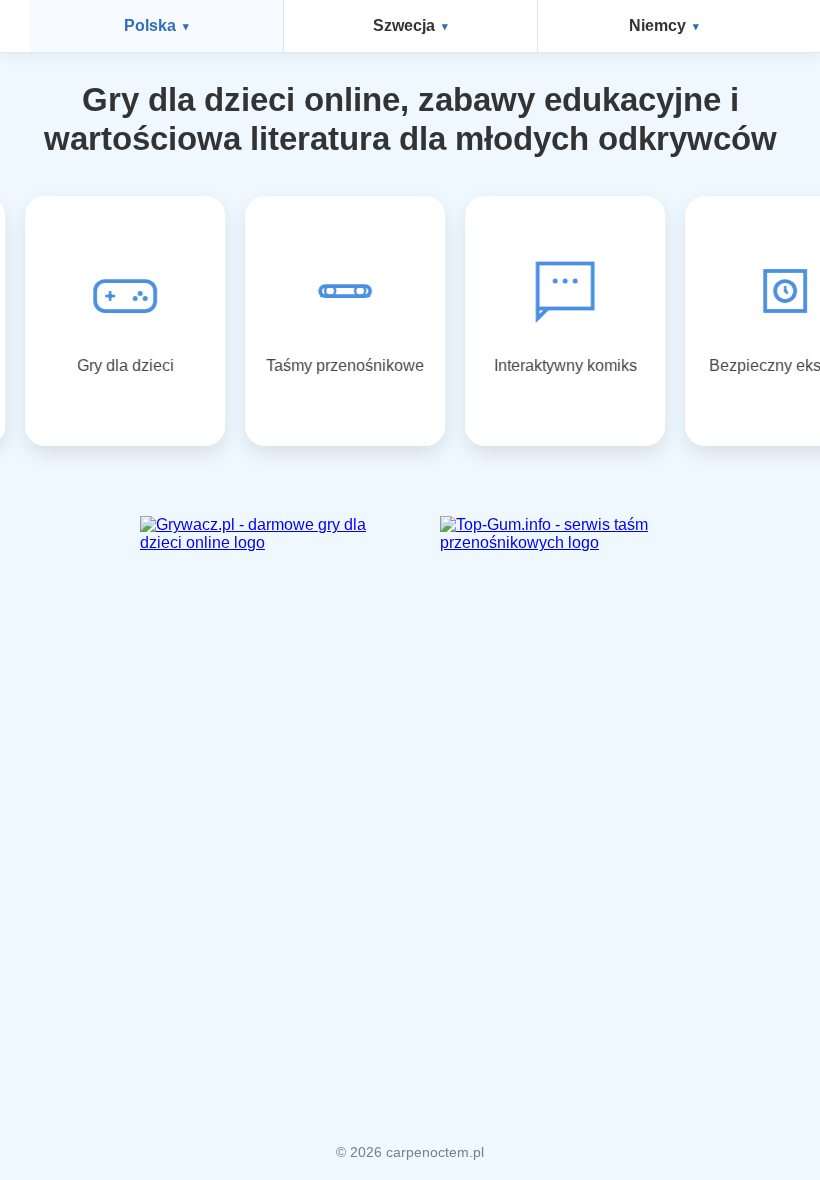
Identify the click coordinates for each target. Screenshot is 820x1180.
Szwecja (404, 25)
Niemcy (657, 25)
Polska (150, 25)
